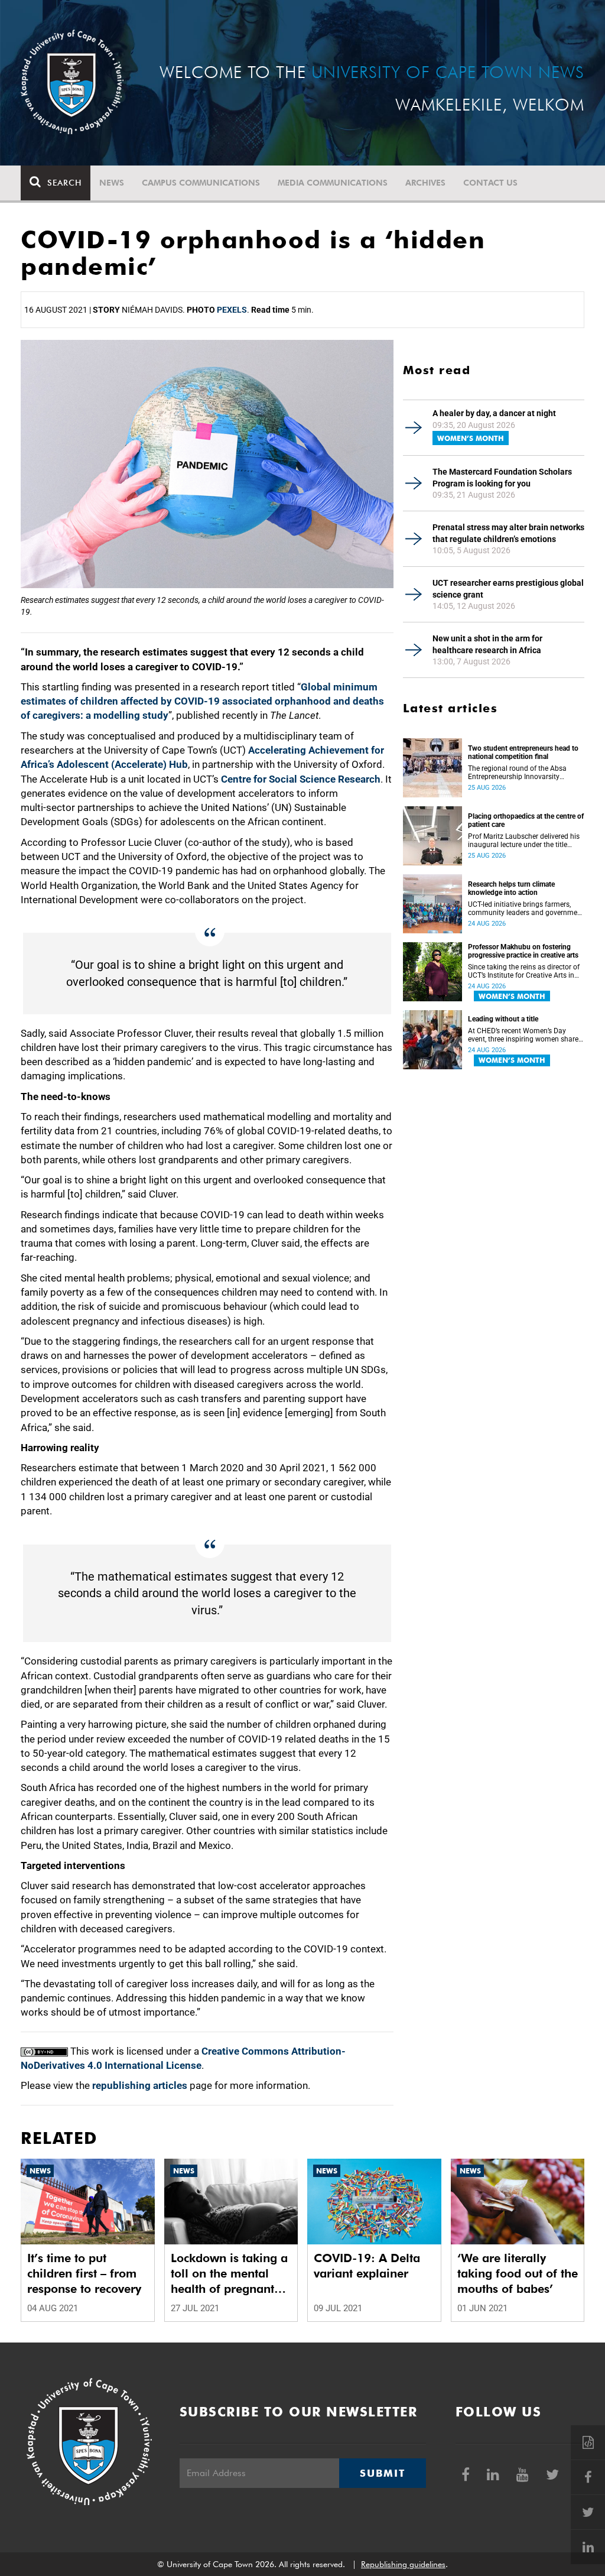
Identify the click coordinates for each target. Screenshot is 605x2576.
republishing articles (140, 2085)
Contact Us (490, 183)
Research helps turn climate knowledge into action (511, 888)
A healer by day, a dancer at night (494, 413)
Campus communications (201, 183)
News (112, 183)
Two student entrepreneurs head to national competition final (523, 752)
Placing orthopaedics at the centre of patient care (526, 820)
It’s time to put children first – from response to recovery (84, 2273)
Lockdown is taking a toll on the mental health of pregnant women (229, 2274)
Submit (382, 2473)
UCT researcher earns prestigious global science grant (508, 589)
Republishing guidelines (403, 2564)
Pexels (232, 310)
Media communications (333, 183)
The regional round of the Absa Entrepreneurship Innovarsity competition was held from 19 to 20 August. (520, 773)
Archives (425, 183)
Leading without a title (503, 1019)
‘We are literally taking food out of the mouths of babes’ (518, 2273)
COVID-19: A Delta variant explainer (367, 2266)
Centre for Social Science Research (301, 779)
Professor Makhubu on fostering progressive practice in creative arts (523, 951)
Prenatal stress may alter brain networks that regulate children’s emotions (508, 533)
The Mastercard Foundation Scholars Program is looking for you (502, 478)
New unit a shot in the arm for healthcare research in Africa (487, 644)
